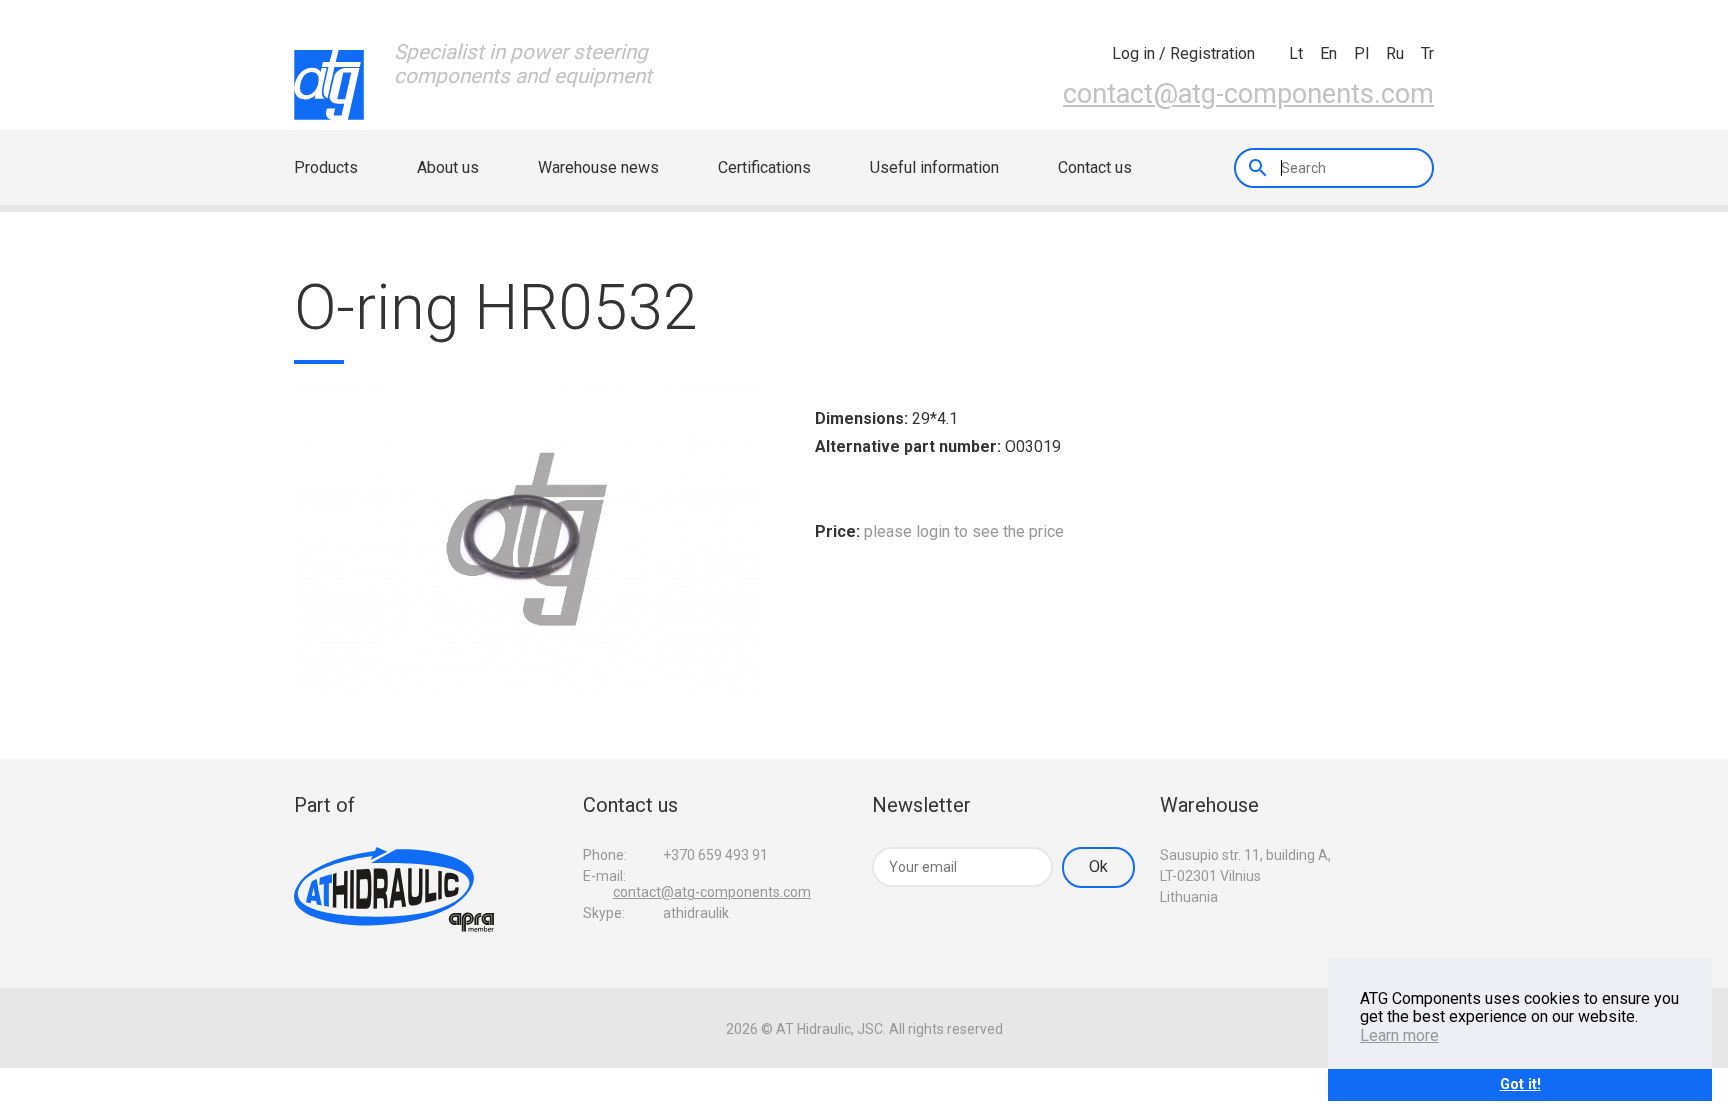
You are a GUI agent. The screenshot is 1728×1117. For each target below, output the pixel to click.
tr (1427, 53)
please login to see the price (964, 531)
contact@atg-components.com (1248, 94)
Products (326, 167)
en (1328, 53)
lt (1296, 53)
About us (448, 167)
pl (1361, 53)
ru (1395, 53)
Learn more (1399, 1035)
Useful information (934, 167)
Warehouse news (598, 167)
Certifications (764, 167)
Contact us (1095, 167)
